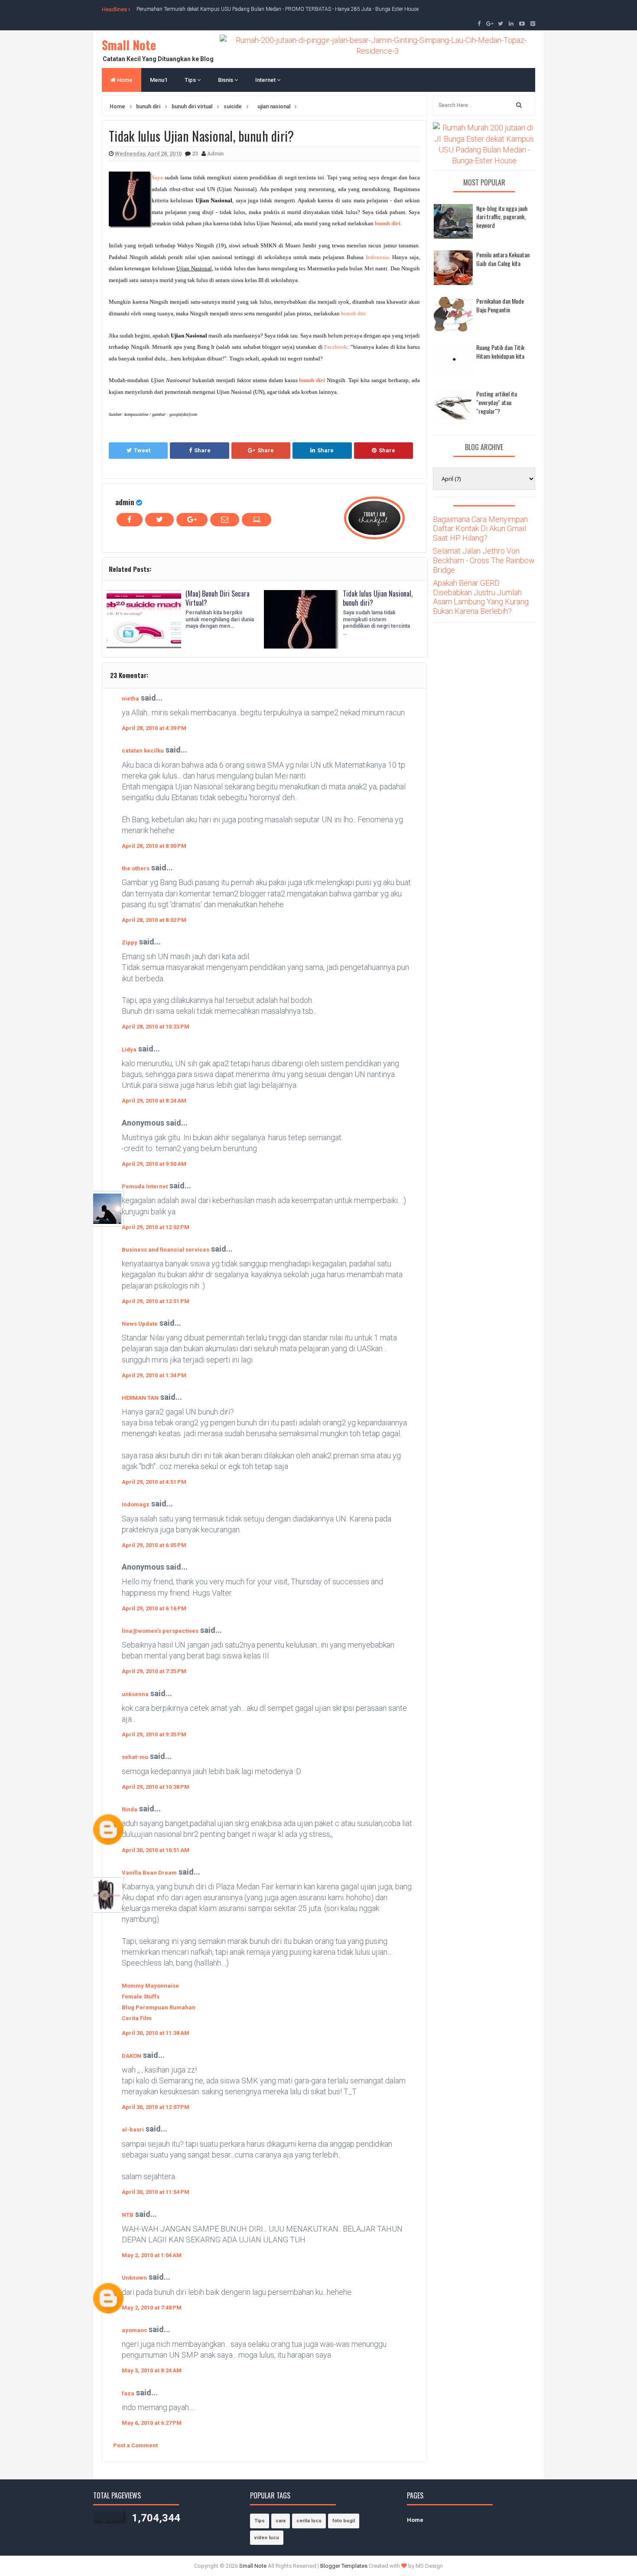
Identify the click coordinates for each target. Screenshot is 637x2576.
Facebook (336, 347)
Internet (266, 80)
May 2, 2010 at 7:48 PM (152, 2308)
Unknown (134, 2278)
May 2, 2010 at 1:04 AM (152, 2255)
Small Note (129, 45)
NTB (128, 2215)
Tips (191, 80)
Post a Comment (135, 2445)
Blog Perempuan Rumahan (159, 2007)
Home (124, 80)
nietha (130, 699)
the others (136, 868)
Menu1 (159, 80)
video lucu (267, 2538)
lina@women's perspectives (160, 1631)
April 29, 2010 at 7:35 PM (154, 1671)
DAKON (132, 2056)
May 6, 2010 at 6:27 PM (152, 2423)
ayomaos (134, 2330)
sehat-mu (135, 1757)
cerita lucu (309, 2521)
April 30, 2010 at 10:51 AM (156, 1850)
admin (125, 502)
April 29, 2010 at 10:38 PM (156, 1787)
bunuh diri (388, 223)
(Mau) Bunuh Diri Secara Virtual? (218, 598)
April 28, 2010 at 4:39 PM (154, 728)
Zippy (130, 942)
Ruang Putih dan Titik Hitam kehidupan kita (500, 352)
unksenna (135, 1694)
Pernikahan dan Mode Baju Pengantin (500, 305)
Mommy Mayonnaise (150, 1986)
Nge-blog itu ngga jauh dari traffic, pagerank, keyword (502, 217)
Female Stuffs (141, 1997)
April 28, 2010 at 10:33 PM (156, 1027)
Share (202, 450)
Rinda (130, 1809)
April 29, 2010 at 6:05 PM (154, 1545)
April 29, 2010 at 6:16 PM (154, 1608)
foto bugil (344, 2521)
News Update (140, 1324)
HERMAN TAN (140, 1398)
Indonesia (377, 257)
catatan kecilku (143, 751)
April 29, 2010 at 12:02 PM (156, 1227)
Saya (157, 177)
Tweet (142, 450)
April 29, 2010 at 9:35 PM (154, 1734)
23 (196, 154)
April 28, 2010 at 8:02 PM (154, 920)
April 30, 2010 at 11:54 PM (156, 2192)
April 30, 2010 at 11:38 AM (156, 2033)
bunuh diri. (354, 313)
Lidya (129, 1050)
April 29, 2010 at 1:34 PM (154, 1375)
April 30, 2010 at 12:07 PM (156, 2107)
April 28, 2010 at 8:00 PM (154, 846)
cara (281, 2521)
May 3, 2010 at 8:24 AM (152, 2370)
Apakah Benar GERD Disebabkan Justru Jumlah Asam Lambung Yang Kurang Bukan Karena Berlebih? (481, 597)
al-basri (133, 2130)
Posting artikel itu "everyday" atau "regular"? (497, 402)
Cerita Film (137, 2018)
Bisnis (226, 80)
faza (128, 2393)
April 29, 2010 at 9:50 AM (154, 1164)
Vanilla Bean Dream (149, 1873)
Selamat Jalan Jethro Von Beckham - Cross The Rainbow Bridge (484, 560)
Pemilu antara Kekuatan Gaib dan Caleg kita (503, 259)
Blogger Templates (344, 2566)
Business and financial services (166, 1250)
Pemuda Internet (145, 1186)
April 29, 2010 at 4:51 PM (154, 1482)
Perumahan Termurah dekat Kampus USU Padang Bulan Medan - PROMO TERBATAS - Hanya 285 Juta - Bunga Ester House (278, 9)
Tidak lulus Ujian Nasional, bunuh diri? (378, 598)
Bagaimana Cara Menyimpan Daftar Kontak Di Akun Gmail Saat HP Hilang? (480, 529)
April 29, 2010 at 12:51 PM (156, 1301)
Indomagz (136, 1504)
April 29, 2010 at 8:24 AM (154, 1101)
